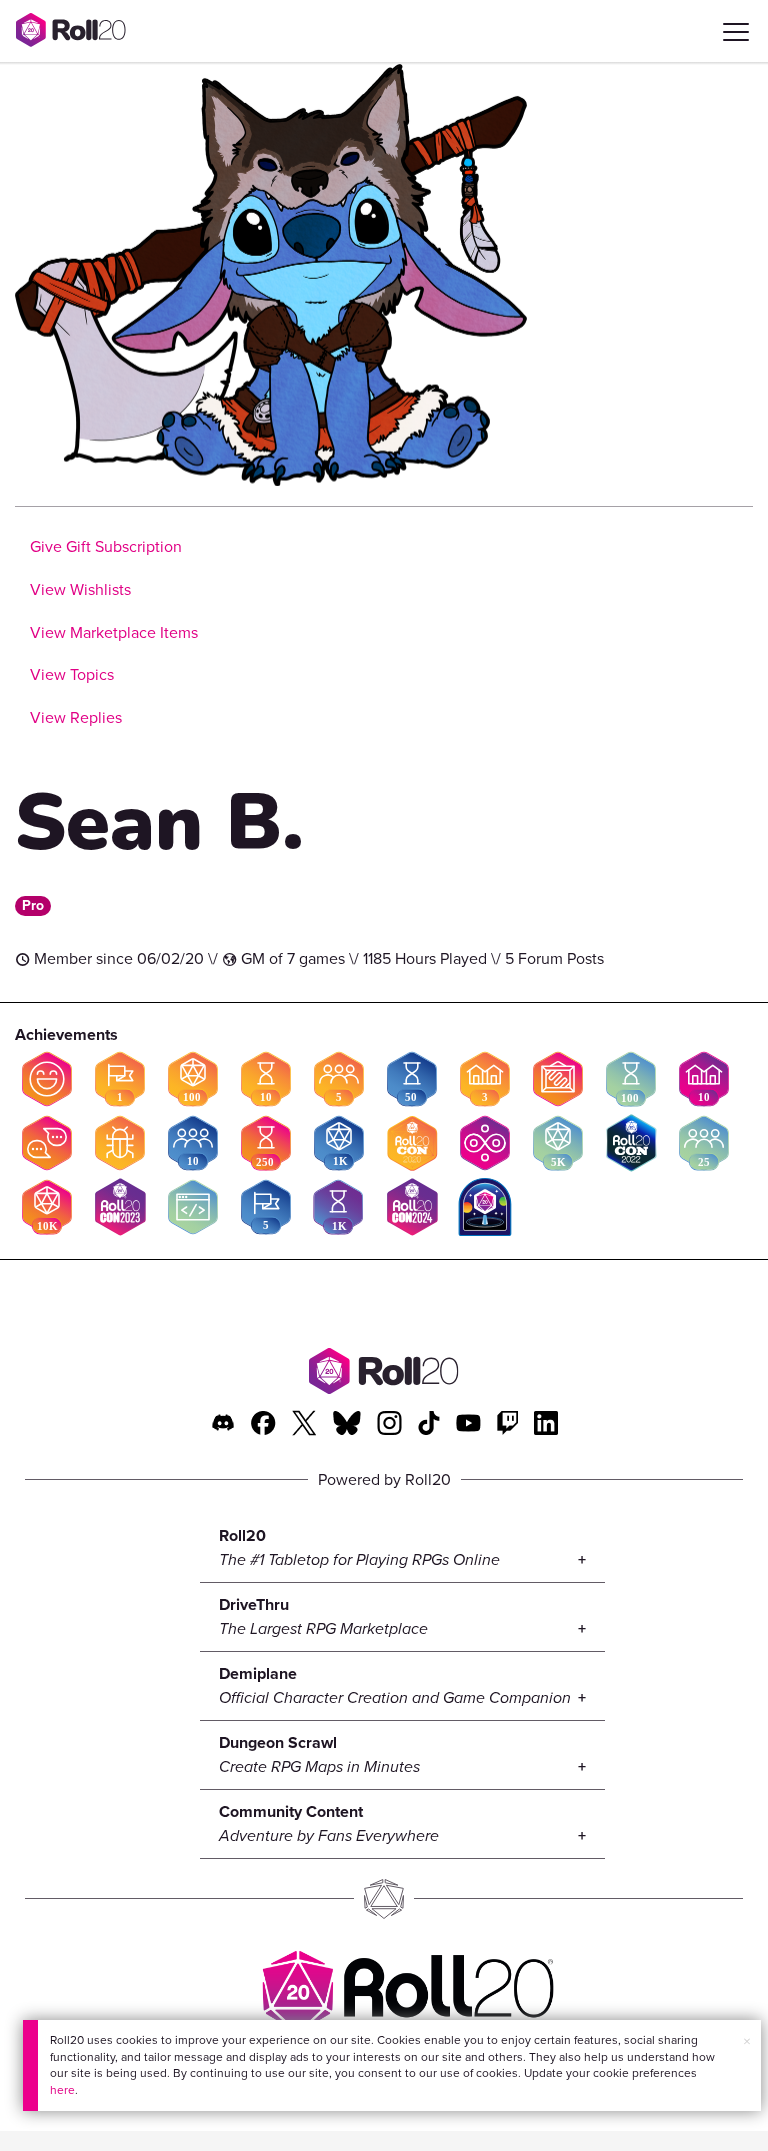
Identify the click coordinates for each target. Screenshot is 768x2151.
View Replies (76, 717)
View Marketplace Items (114, 632)
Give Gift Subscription (106, 546)
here (62, 2090)
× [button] (747, 2041)
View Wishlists (80, 589)
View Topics (72, 674)
